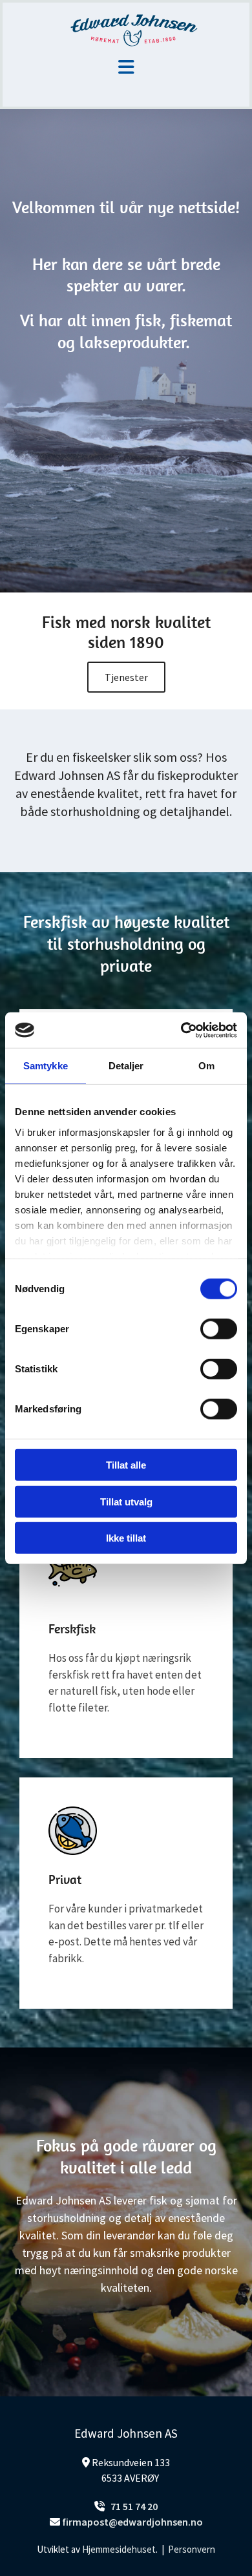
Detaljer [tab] (126, 1066)
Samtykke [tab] (46, 1066)
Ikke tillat (126, 1538)
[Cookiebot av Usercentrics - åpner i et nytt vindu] (181, 1030)
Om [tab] (206, 1066)
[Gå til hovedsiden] (126, 30)
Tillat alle (126, 1465)
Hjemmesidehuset (119, 2549)
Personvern (192, 2549)
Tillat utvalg (126, 1501)
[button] (126, 677)
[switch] (219, 1329)
